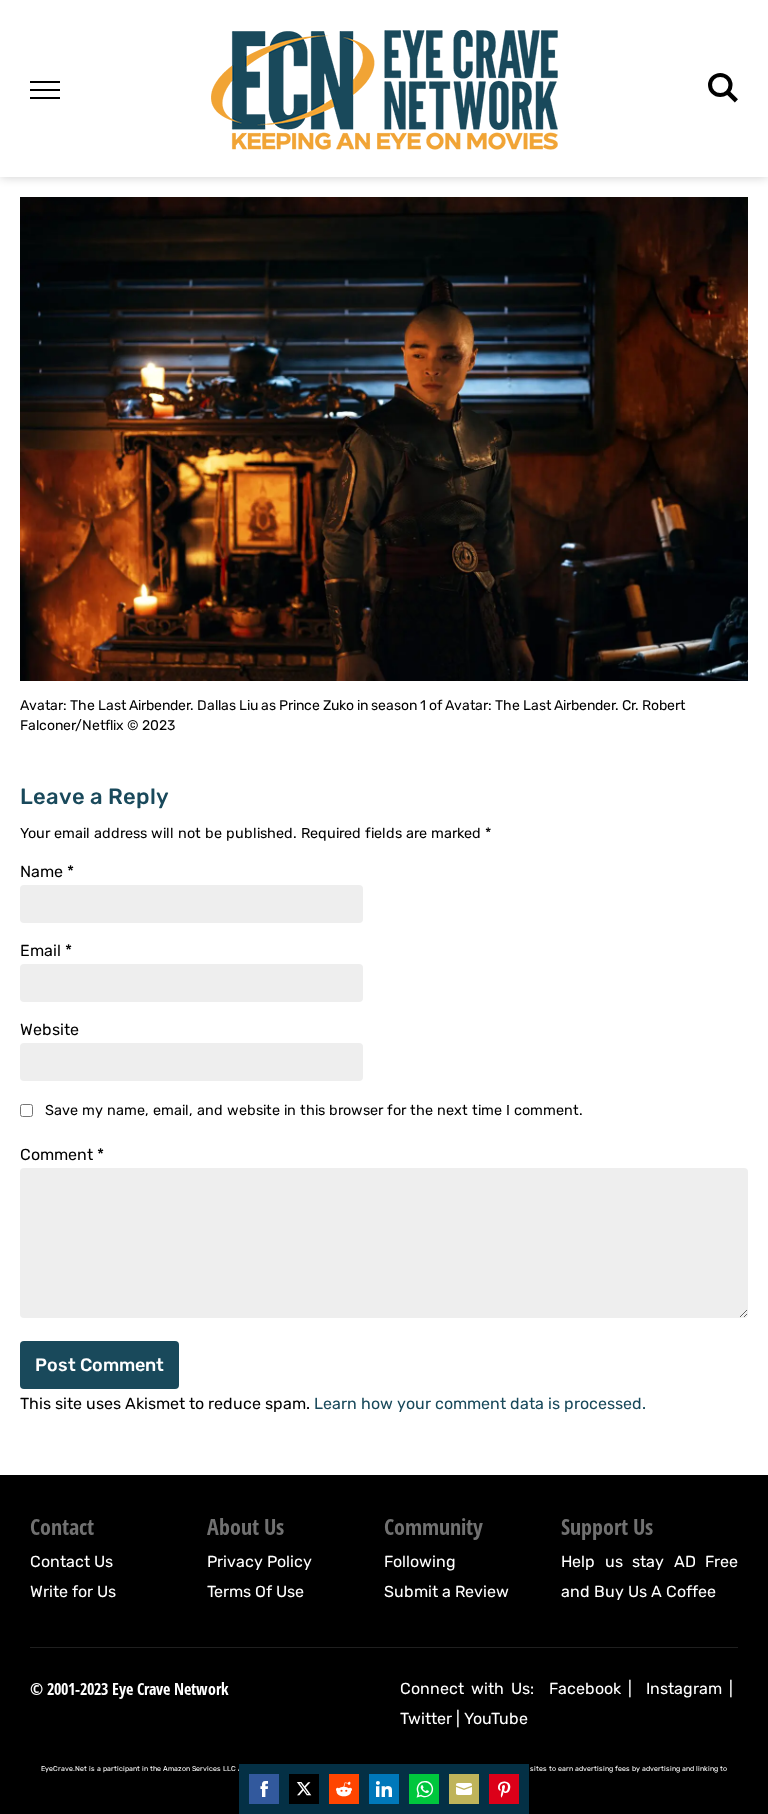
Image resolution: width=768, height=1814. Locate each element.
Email (46, 951)
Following (420, 1561)
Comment (62, 1155)
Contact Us (71, 1561)
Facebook (585, 1688)
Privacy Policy (259, 1561)
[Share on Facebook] (264, 1789)
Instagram (684, 1688)
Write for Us (73, 1591)
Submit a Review (446, 1591)
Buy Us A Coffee (655, 1591)
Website (49, 1030)
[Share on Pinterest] (504, 1789)
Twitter (426, 1718)
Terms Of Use (255, 1591)
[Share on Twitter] (304, 1789)
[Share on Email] (464, 1789)
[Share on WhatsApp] (424, 1789)
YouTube (496, 1718)
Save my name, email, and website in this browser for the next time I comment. (314, 1110)
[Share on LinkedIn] (384, 1789)
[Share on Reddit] (344, 1789)
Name (47, 872)
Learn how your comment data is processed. (480, 1403)
